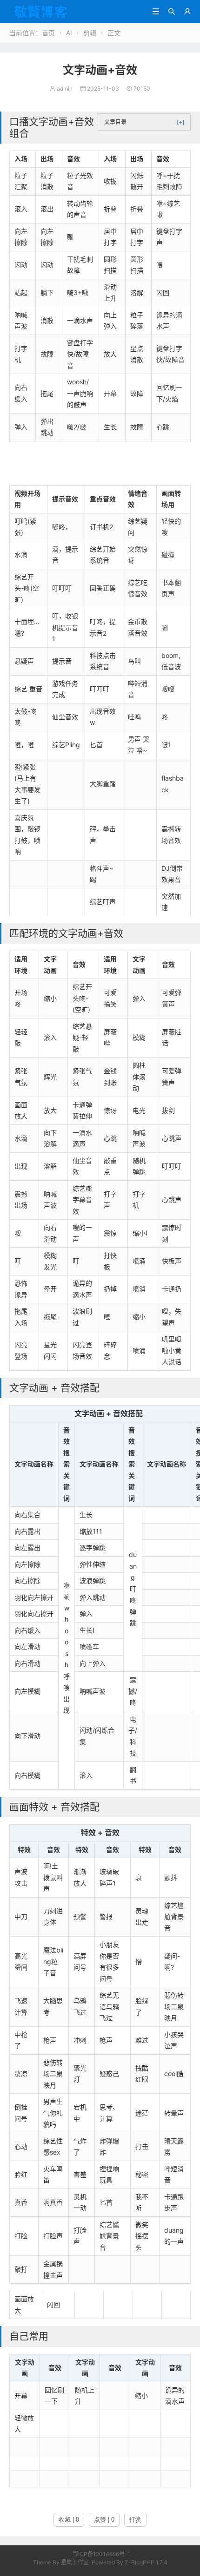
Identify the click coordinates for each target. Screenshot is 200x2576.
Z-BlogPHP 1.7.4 (146, 2562)
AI (69, 33)
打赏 (135, 2520)
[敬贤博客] (68, 11)
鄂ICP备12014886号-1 (101, 2554)
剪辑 (90, 33)
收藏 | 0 (69, 2520)
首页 (48, 33)
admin (61, 89)
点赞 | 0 (104, 2520)
